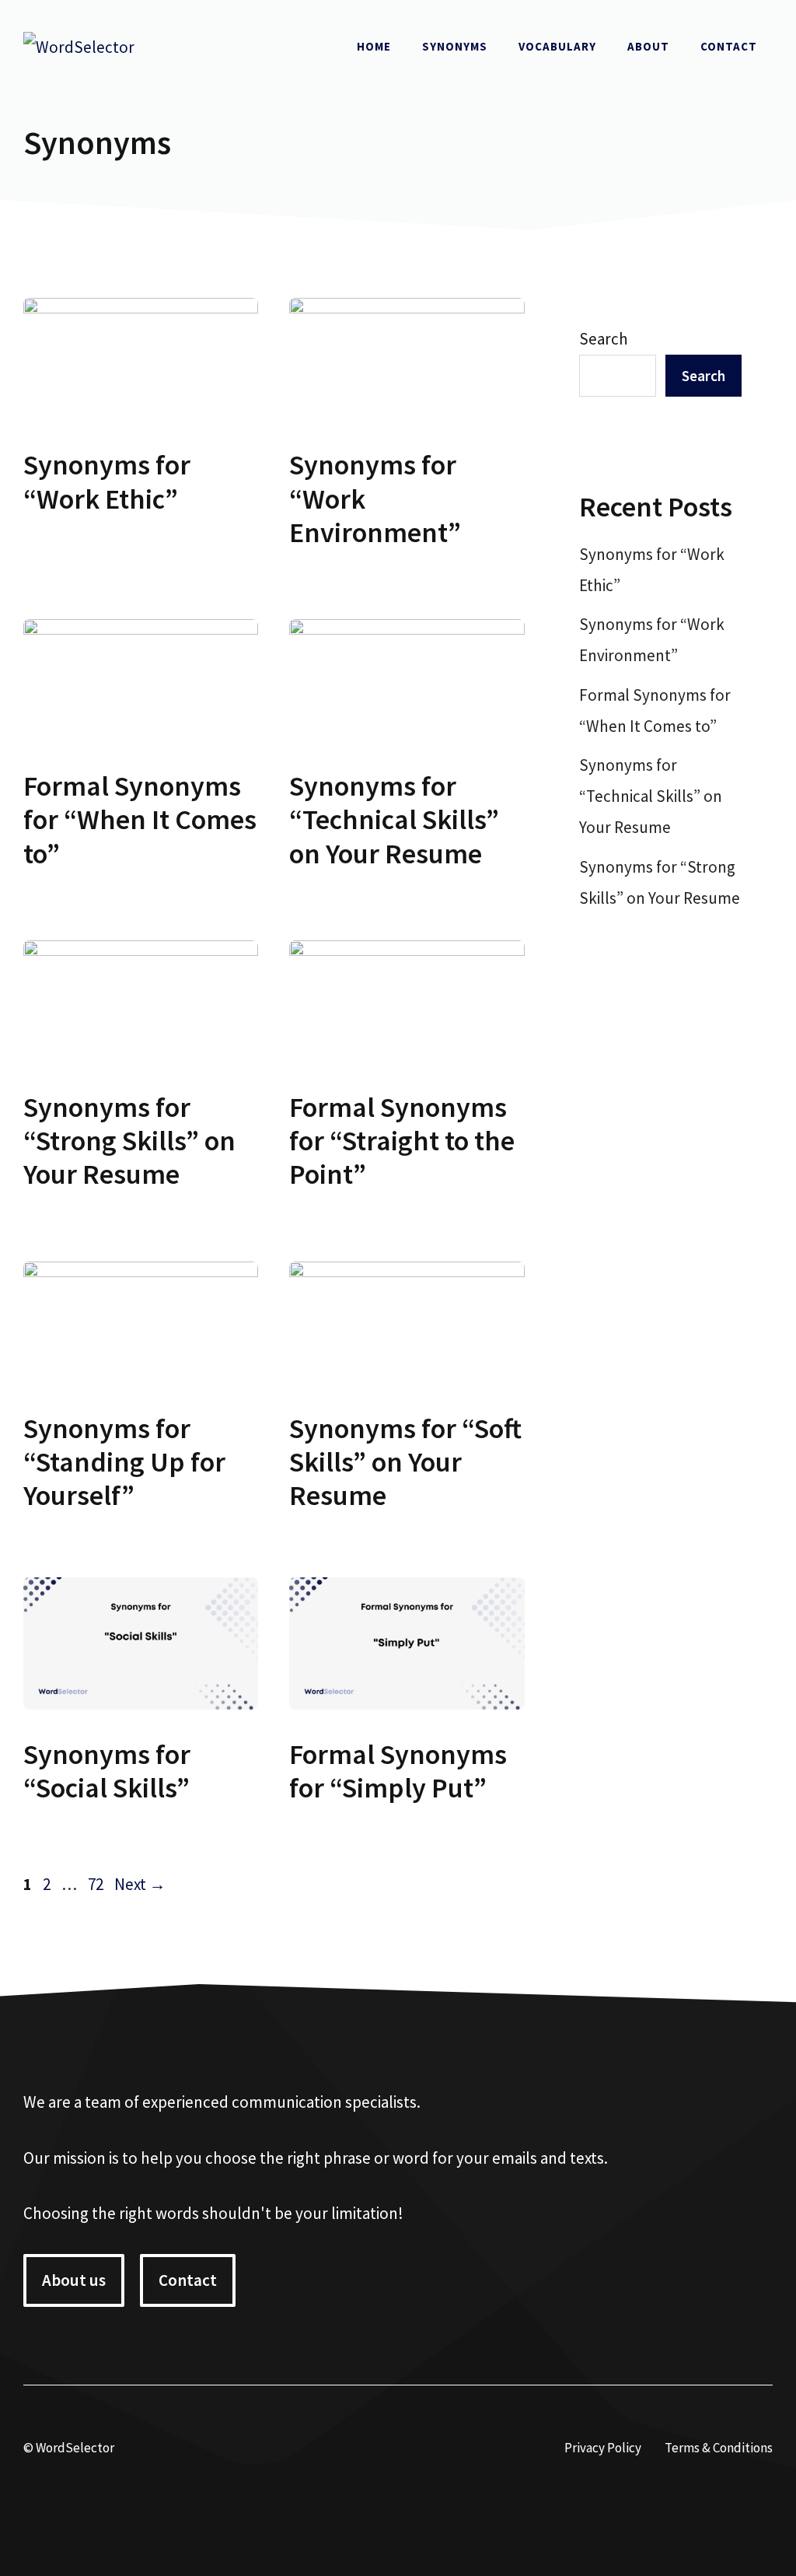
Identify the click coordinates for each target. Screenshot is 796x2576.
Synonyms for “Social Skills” (107, 1771)
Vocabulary (557, 46)
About (648, 46)
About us (74, 2280)
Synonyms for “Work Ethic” (107, 481)
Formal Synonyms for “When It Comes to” (140, 819)
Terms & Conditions (719, 2448)
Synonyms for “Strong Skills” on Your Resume (129, 1141)
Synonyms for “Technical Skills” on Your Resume (394, 819)
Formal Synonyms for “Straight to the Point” (402, 1141)
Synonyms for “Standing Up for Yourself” (124, 1462)
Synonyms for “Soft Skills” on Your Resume (405, 1462)
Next (140, 1884)
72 (97, 1884)
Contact (729, 46)
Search (604, 339)
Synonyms (455, 46)
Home (374, 46)
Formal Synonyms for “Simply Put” (398, 1771)
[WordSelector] (79, 45)
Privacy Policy (603, 2448)
